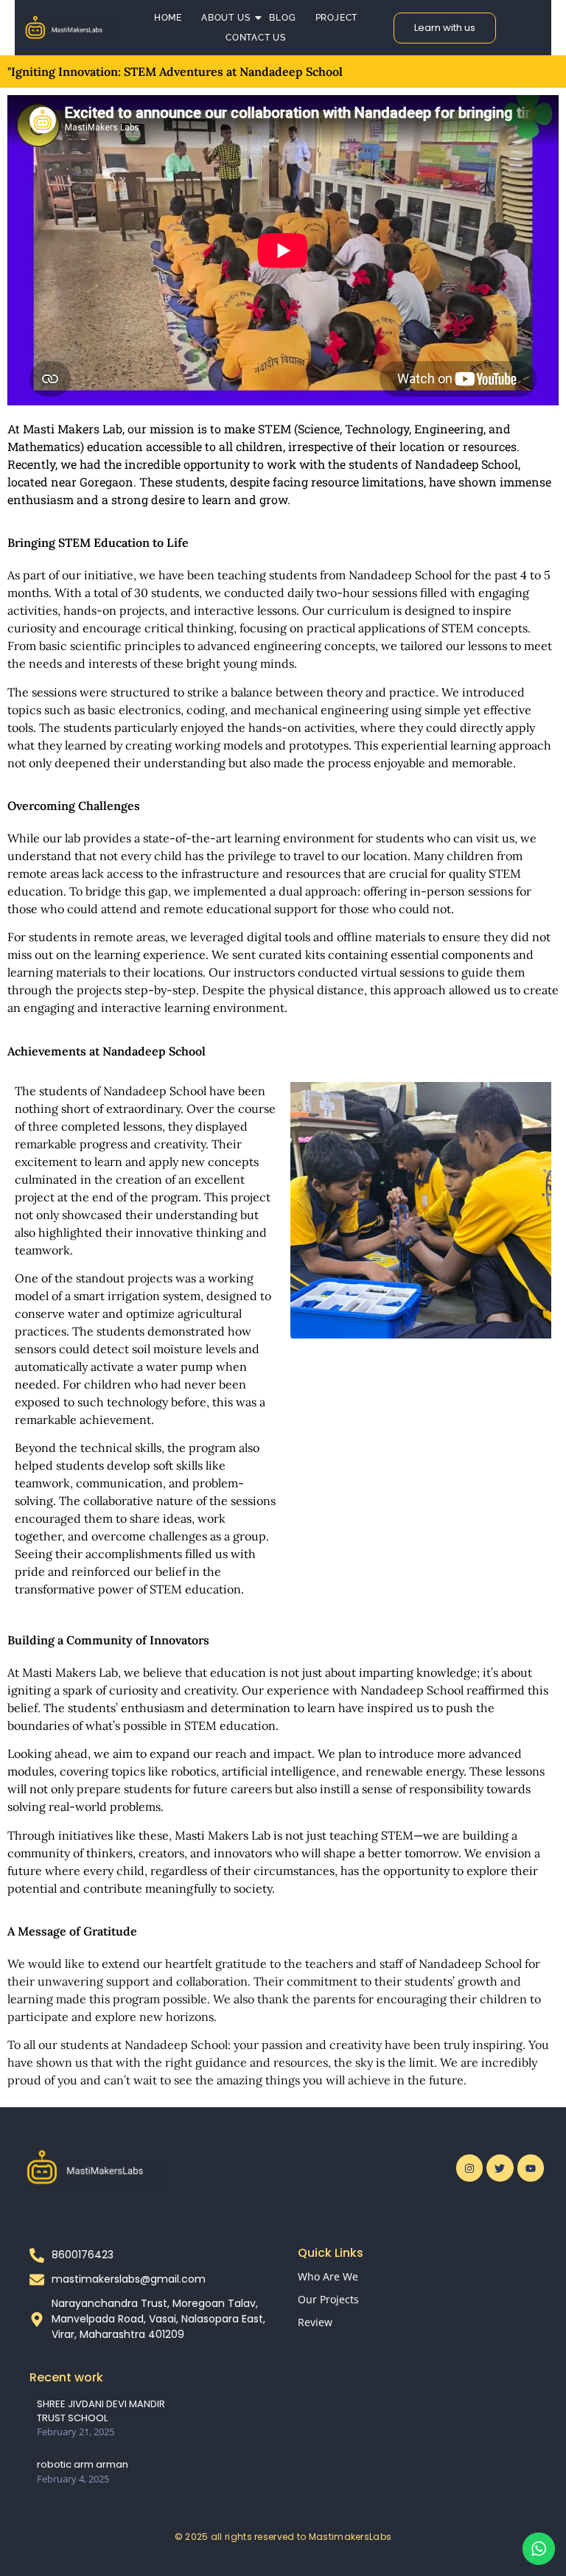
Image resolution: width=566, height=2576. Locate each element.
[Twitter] (500, 2168)
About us (226, 18)
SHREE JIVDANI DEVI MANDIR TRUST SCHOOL (101, 2411)
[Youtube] (531, 2168)
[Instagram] (469, 2168)
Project (337, 18)
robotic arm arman (83, 2465)
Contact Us (256, 38)
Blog (282, 18)
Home (168, 18)
